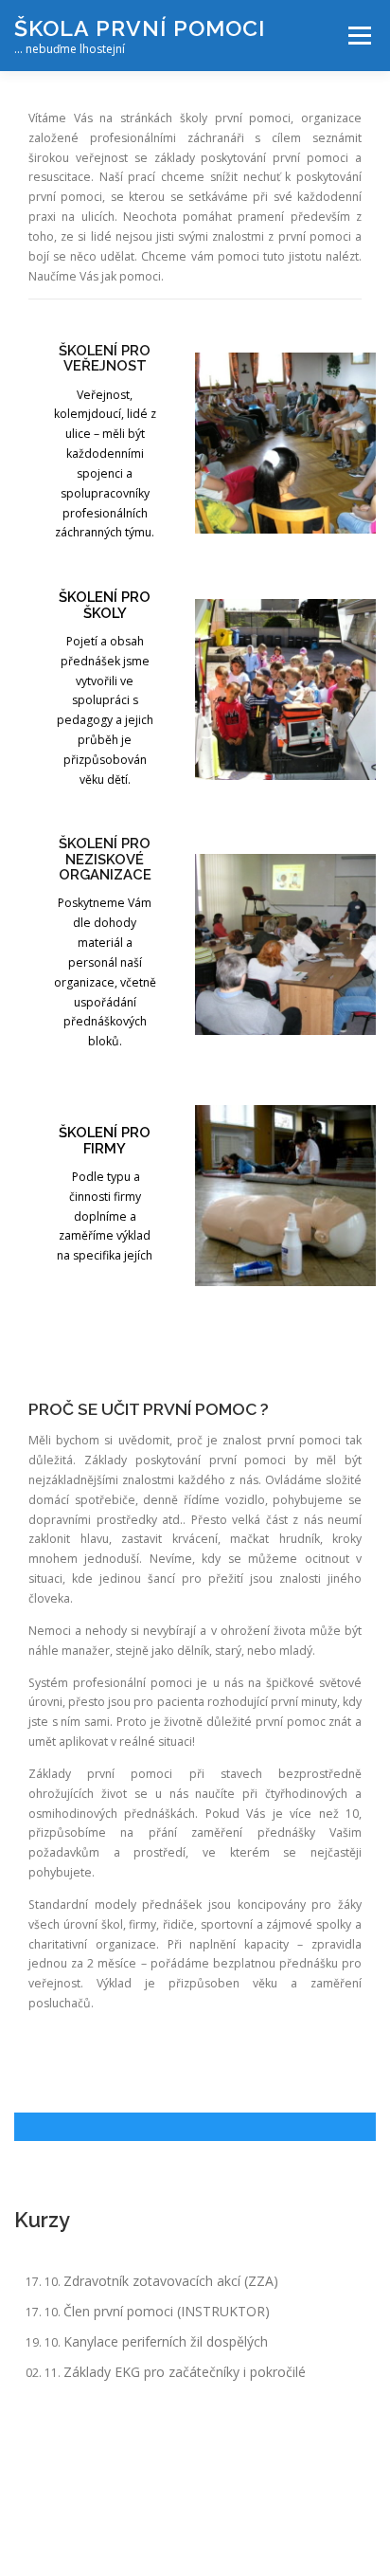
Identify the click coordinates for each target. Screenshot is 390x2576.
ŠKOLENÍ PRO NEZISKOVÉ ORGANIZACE (105, 859)
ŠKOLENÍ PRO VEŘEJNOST (105, 358)
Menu (358, 36)
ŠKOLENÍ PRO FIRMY (105, 1140)
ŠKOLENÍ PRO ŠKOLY (105, 604)
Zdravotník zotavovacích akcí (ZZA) (171, 2281)
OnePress (291, 2508)
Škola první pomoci (140, 28)
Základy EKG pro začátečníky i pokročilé (185, 2372)
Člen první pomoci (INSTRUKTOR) (167, 2311)
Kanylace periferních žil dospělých (166, 2341)
